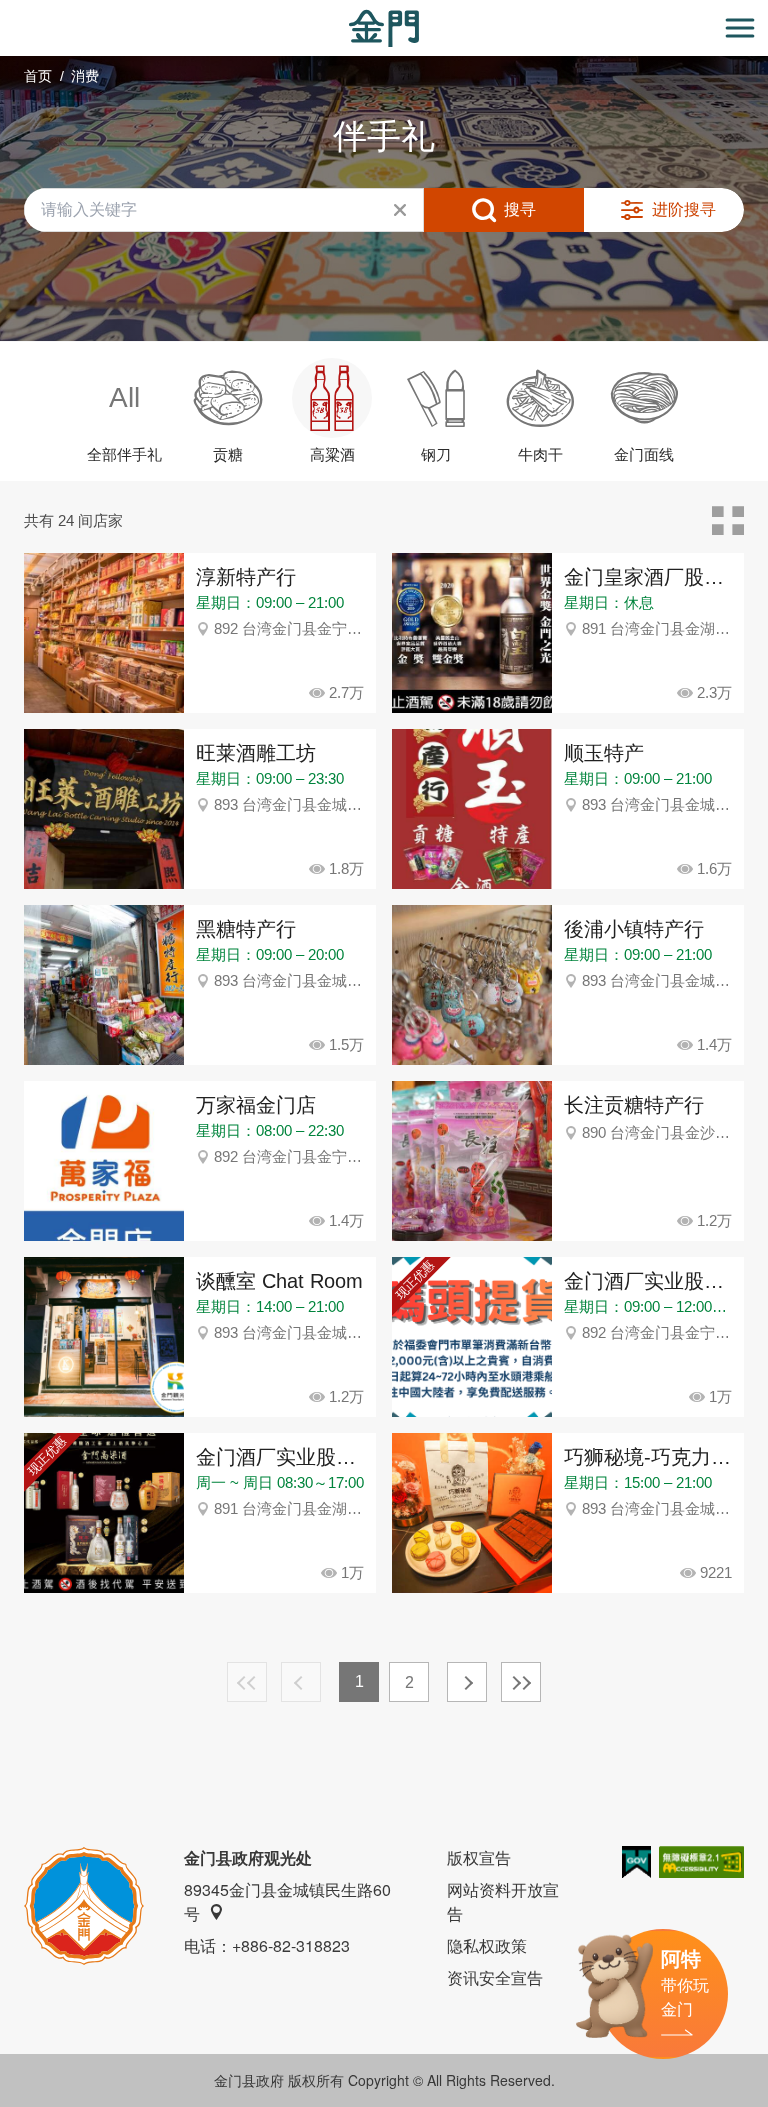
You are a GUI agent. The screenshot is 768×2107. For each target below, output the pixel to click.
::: (6, 11)
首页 (38, 76)
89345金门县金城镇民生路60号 (287, 1901)
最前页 (247, 1682)
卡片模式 (728, 521)
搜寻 (520, 209)
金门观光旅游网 (384, 28)
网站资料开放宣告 (503, 1901)
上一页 (301, 1682)
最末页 (521, 1682)
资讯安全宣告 (495, 1977)
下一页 (467, 1682)
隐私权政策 (487, 1945)
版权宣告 (479, 1857)
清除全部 (400, 210)
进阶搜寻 (684, 209)
